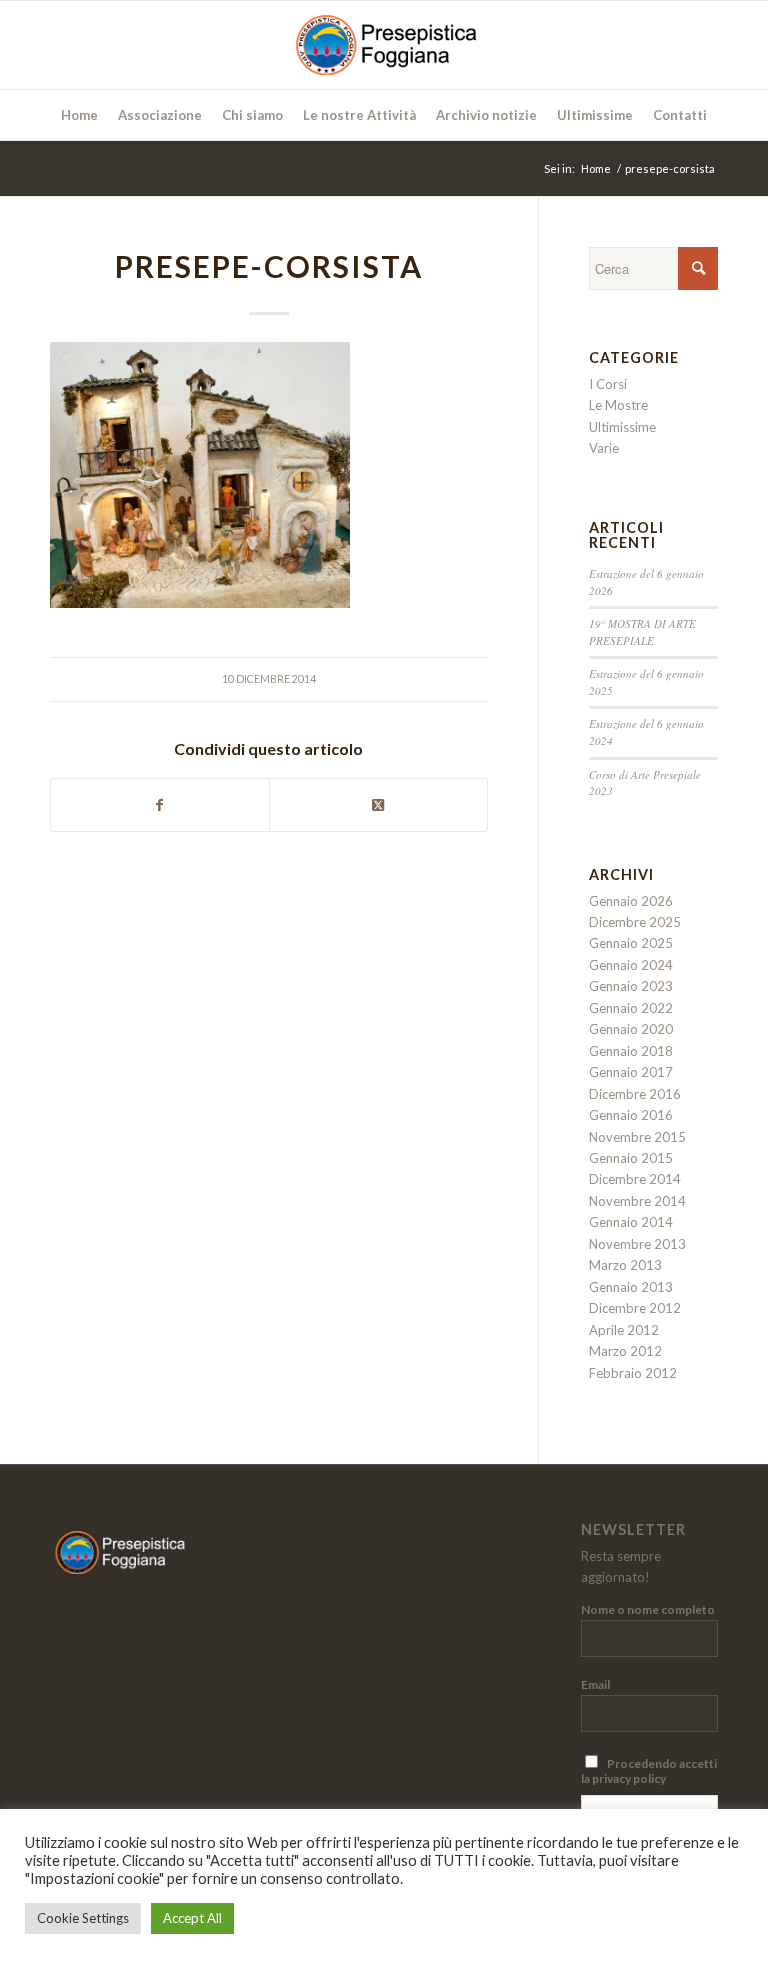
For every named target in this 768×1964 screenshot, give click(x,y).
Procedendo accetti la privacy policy (649, 1771)
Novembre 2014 (637, 1201)
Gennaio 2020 (631, 1029)
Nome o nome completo (648, 1609)
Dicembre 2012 (635, 1308)
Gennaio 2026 (631, 901)
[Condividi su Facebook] (160, 805)
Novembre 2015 (637, 1137)
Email (595, 1684)
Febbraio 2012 (633, 1373)
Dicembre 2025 (635, 922)
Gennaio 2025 (631, 943)
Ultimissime (622, 427)
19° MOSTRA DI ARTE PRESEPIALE (642, 632)
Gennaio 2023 (631, 986)
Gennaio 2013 (631, 1287)
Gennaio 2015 (631, 1158)
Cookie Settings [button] (83, 1918)
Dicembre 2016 (635, 1094)
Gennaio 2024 (631, 965)
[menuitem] (79, 115)
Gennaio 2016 (631, 1115)
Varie (604, 448)
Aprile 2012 (624, 1330)
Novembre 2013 (637, 1244)
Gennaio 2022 (631, 1008)
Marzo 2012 (625, 1351)
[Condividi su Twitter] (378, 805)
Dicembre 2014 (635, 1179)
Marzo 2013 (625, 1265)
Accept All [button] (192, 1918)
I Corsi (608, 384)
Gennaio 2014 (631, 1222)
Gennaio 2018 (631, 1051)
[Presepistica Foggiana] (383, 45)
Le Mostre (618, 405)
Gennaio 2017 (631, 1072)
